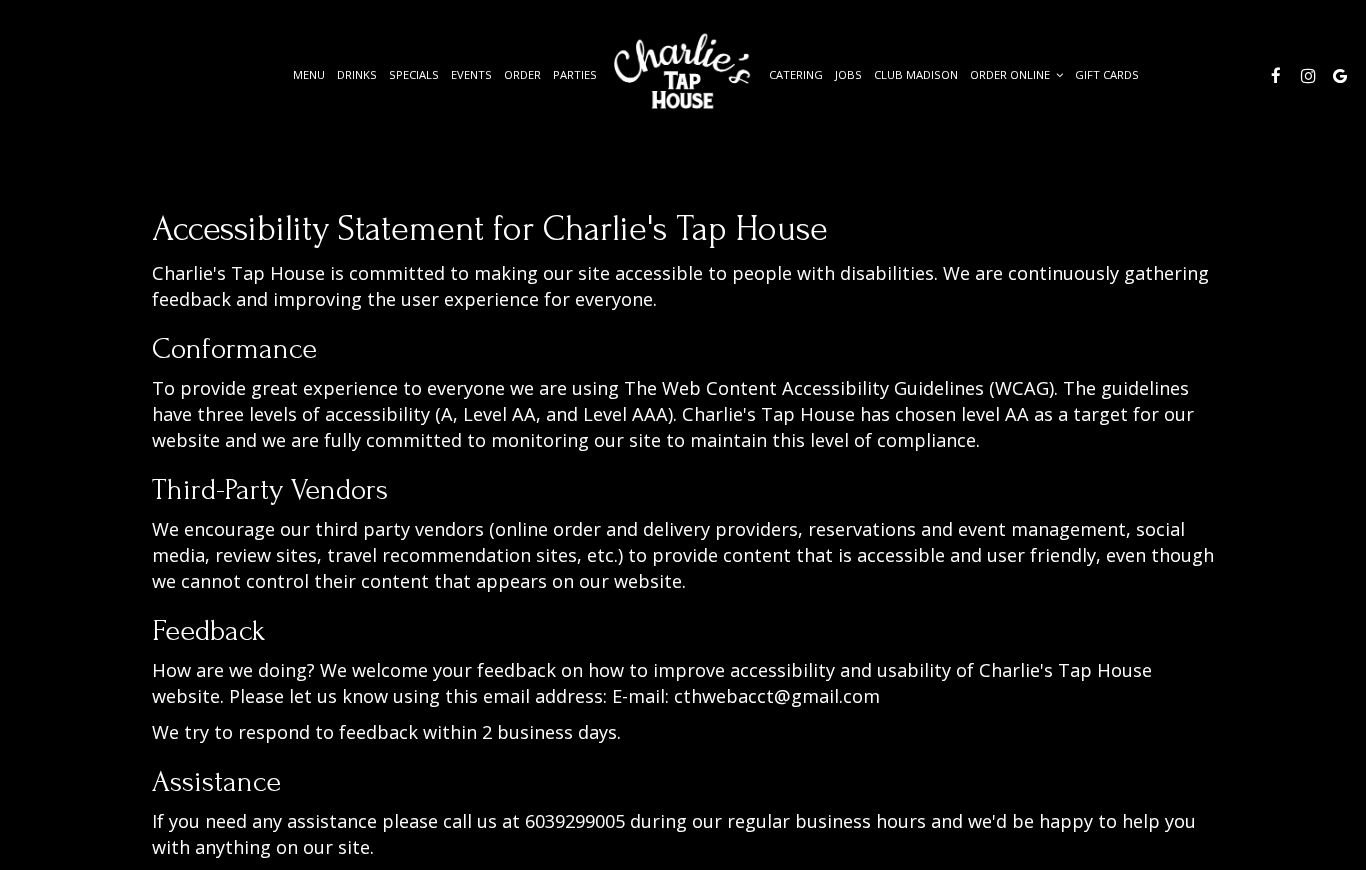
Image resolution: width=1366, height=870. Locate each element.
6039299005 (575, 821)
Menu (309, 74)
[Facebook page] (1276, 75)
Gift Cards (1107, 74)
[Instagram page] (1308, 75)
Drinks (357, 74)
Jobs (848, 74)
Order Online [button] (1011, 74)
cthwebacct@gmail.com (777, 696)
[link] (683, 73)
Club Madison (916, 74)
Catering (796, 74)
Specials (414, 74)
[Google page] (1340, 75)
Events (471, 74)
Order (522, 74)
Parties (575, 74)
